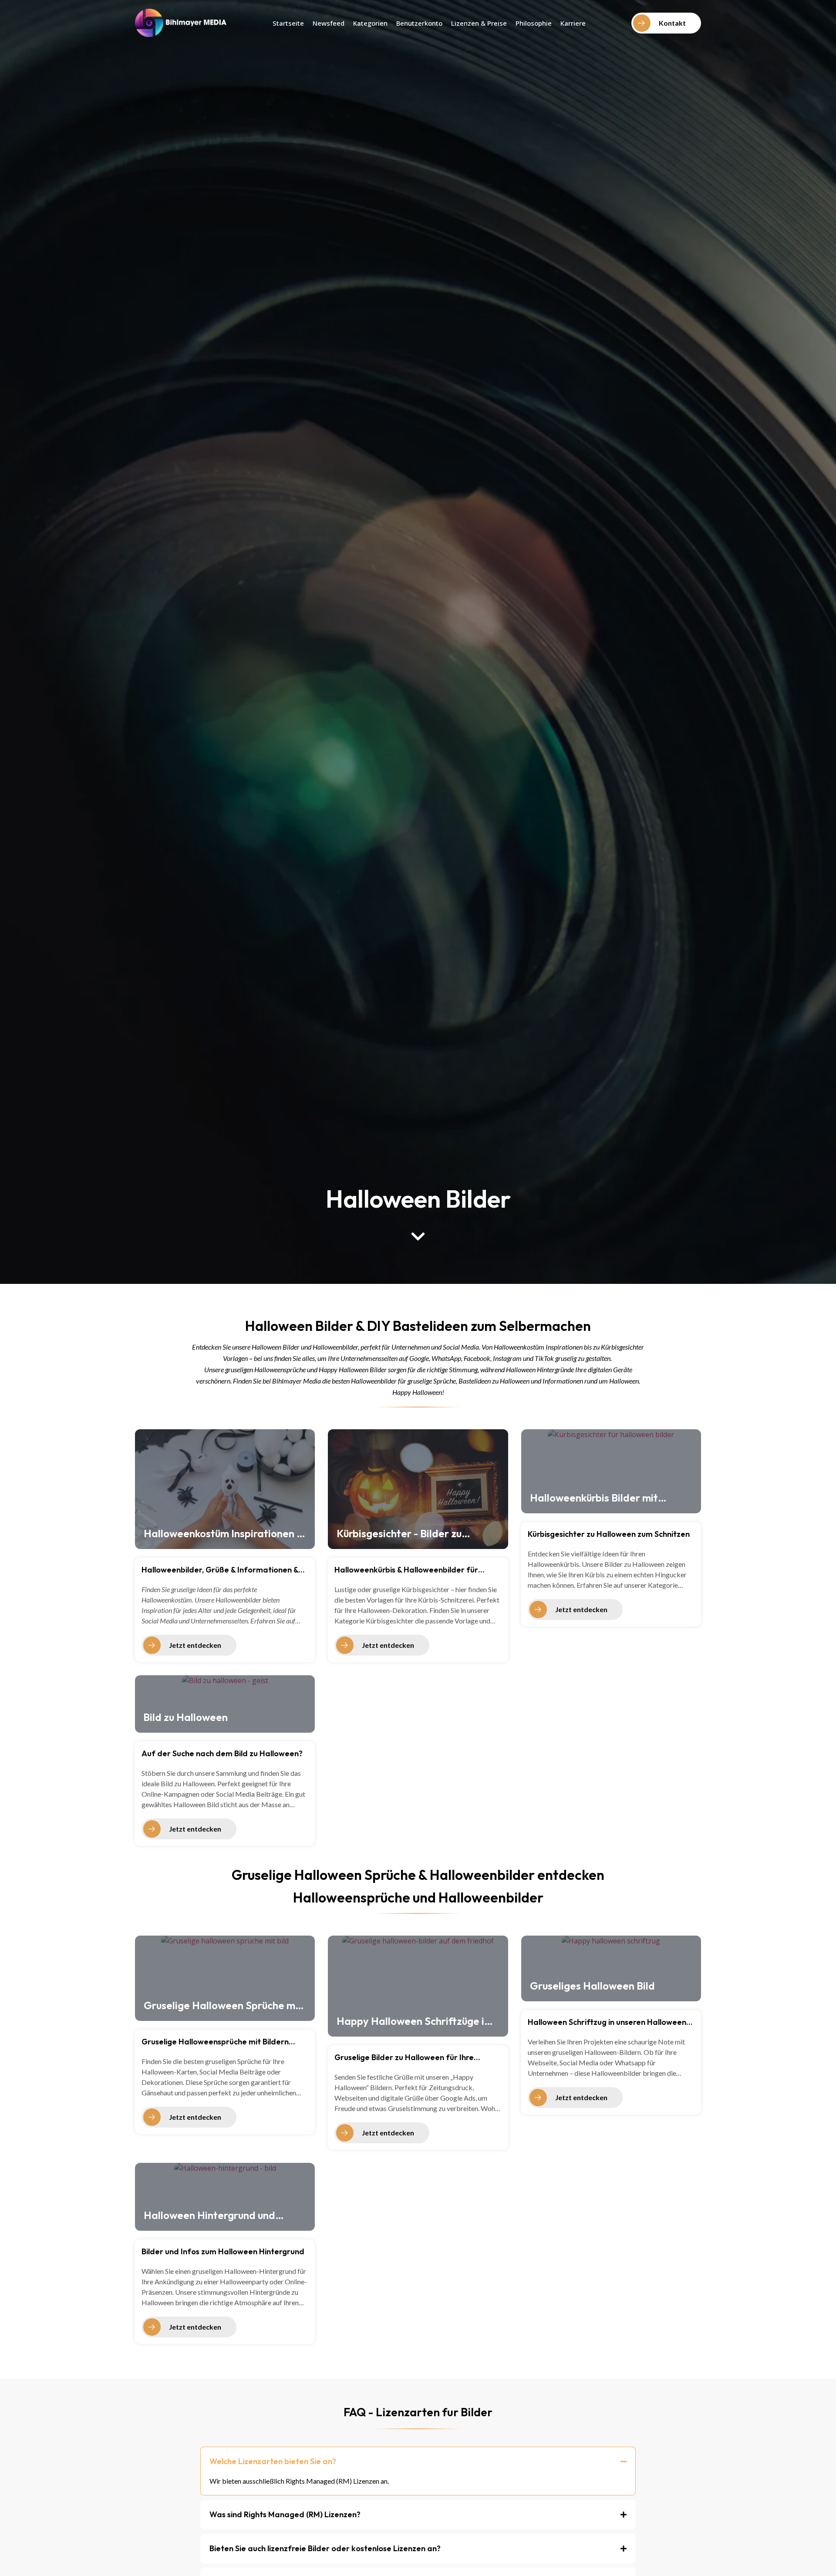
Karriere (573, 23)
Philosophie (534, 23)
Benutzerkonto (419, 23)
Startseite (288, 23)
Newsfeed (329, 23)
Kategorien (370, 23)
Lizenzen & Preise (479, 23)
